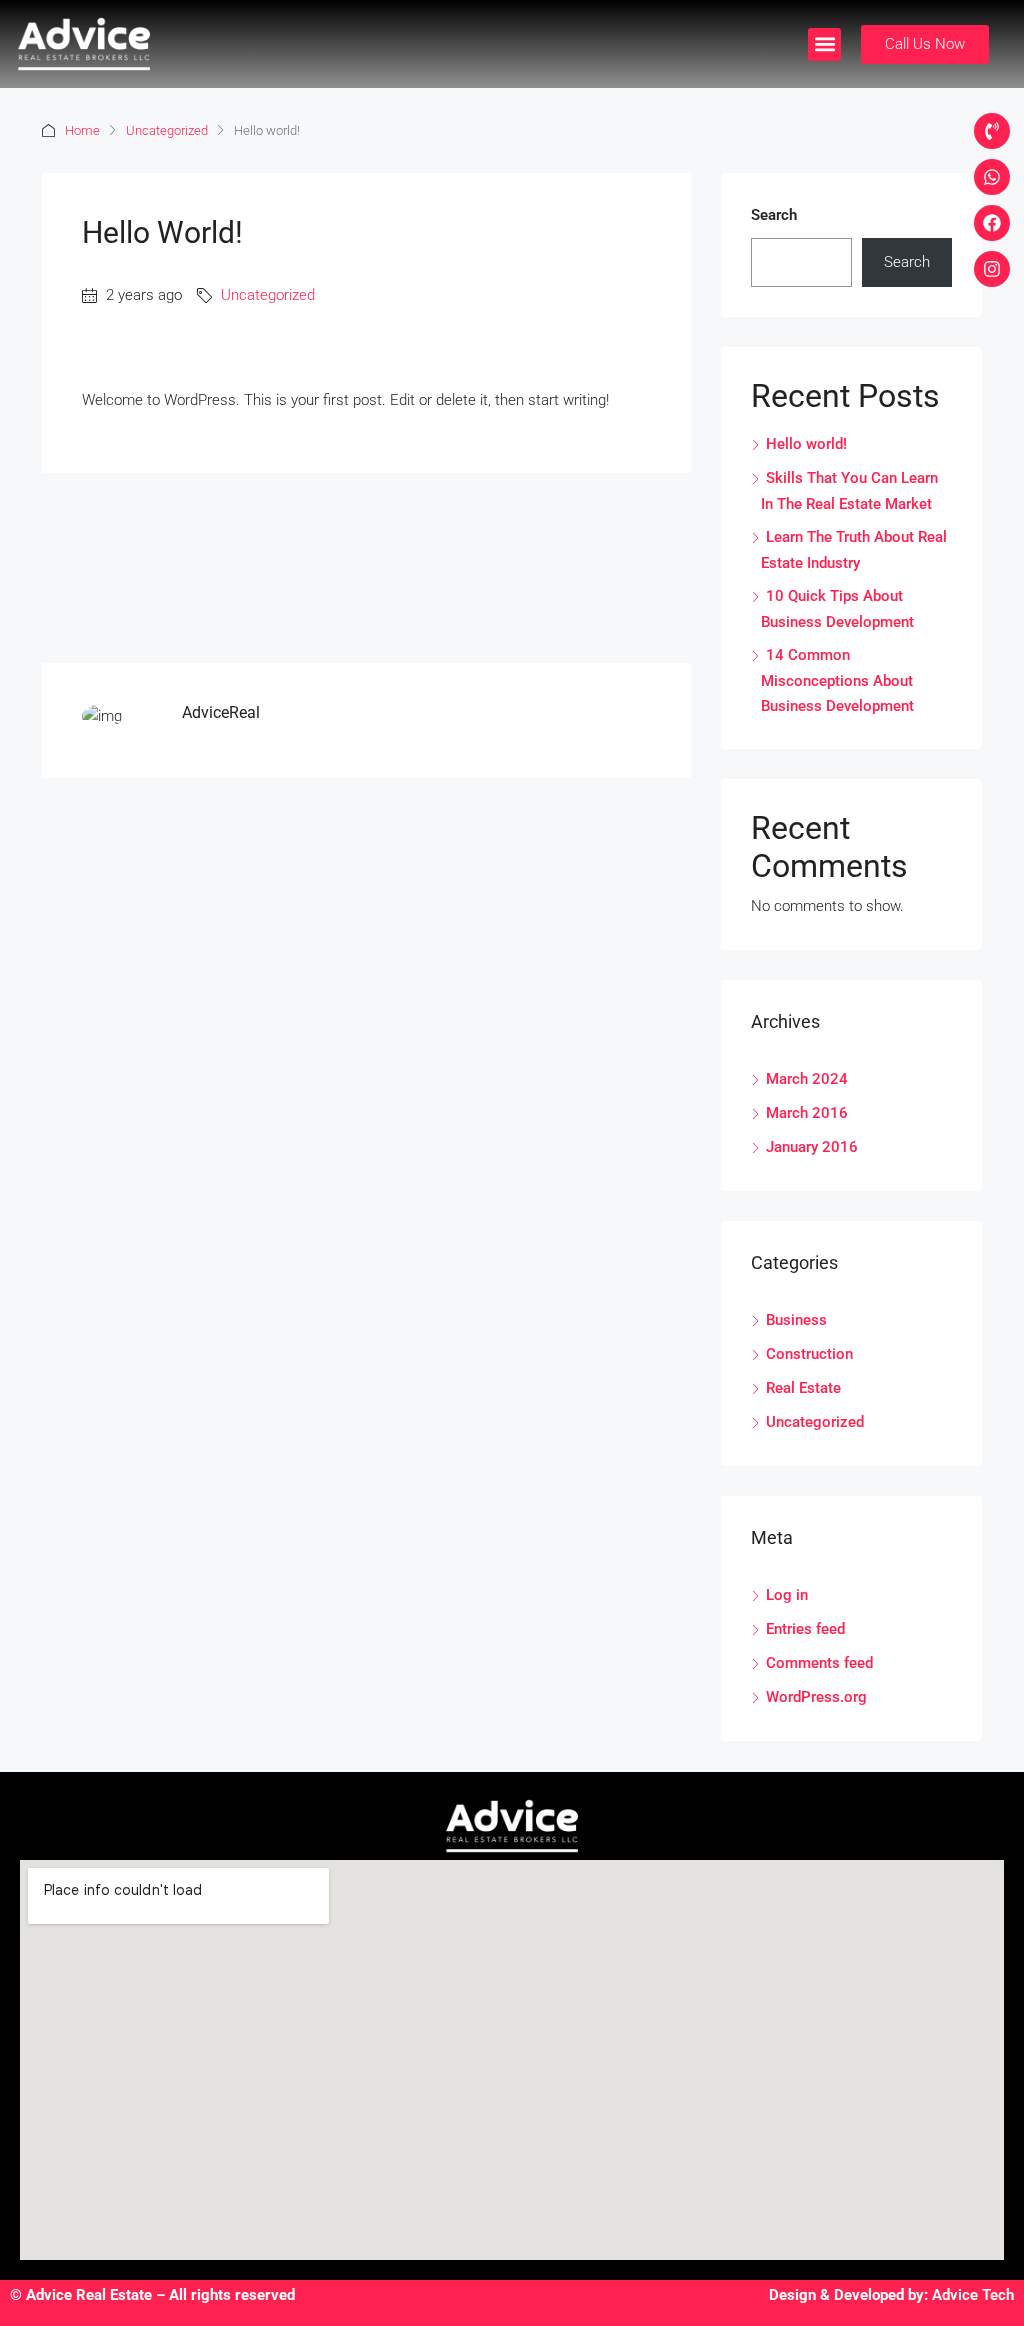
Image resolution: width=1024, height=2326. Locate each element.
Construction (809, 1354)
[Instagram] (992, 269)
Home (82, 130)
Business (796, 1320)
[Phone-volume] (992, 131)
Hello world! (806, 444)
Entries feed (805, 1629)
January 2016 (812, 1147)
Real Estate (803, 1388)
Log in (787, 1595)
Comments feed (819, 1663)
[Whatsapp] (992, 177)
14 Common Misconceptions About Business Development (837, 680)
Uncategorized (167, 130)
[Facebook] (992, 223)
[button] (824, 44)
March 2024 (807, 1079)
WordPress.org (816, 1697)
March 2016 (807, 1113)
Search (774, 215)
